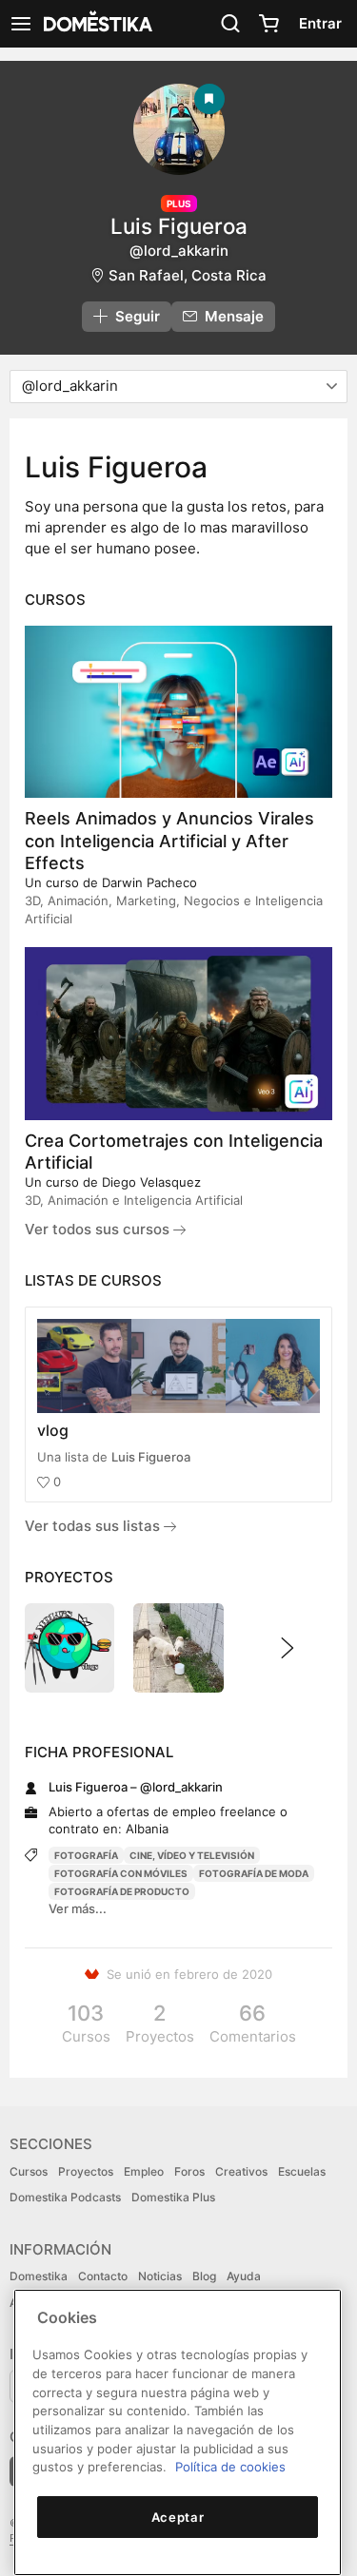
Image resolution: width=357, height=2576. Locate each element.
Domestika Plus (173, 2197)
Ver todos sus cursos (99, 1229)
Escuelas (302, 2171)
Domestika (39, 2276)
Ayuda (244, 2276)
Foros (189, 2171)
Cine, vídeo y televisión (192, 1855)
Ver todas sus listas (94, 1526)
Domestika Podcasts (65, 2197)
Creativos (241, 2171)
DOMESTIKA (96, 24)
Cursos (29, 2171)
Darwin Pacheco (149, 882)
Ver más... (78, 1908)
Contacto (103, 2276)
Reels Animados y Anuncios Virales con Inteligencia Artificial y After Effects (169, 840)
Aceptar (178, 2517)
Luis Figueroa (151, 1457)
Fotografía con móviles (121, 1873)
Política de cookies (230, 2467)
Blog (204, 2276)
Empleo (144, 2171)
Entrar (320, 23)
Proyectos (86, 2171)
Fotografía (86, 1855)
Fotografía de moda (254, 1873)
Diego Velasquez (151, 1182)
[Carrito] (268, 24)
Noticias (160, 2276)
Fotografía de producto (122, 1891)
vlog (53, 1430)
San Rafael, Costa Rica (188, 275)
